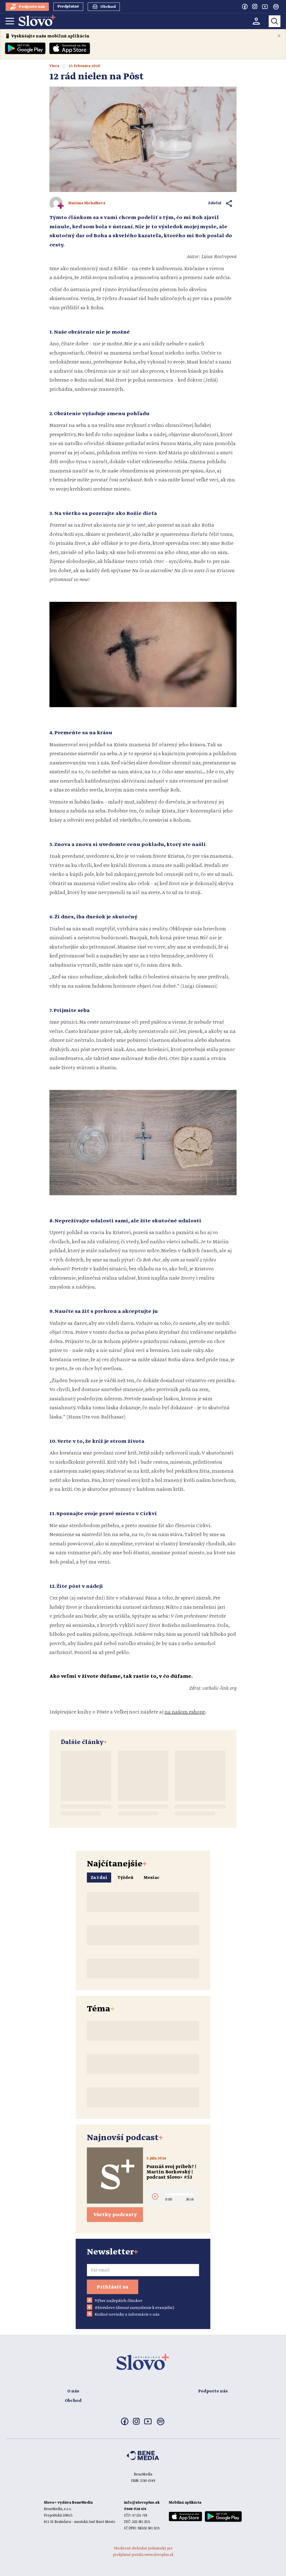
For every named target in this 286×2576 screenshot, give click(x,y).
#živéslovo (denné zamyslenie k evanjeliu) (134, 2308)
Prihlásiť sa (113, 2287)
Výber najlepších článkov (119, 2301)
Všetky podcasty (115, 2215)
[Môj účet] (256, 21)
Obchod (73, 2401)
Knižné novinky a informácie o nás (127, 2314)
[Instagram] (255, 6)
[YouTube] (265, 6)
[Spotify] (276, 7)
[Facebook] (245, 6)
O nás (73, 2391)
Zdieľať (215, 203)
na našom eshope (185, 1712)
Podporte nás (213, 2391)
